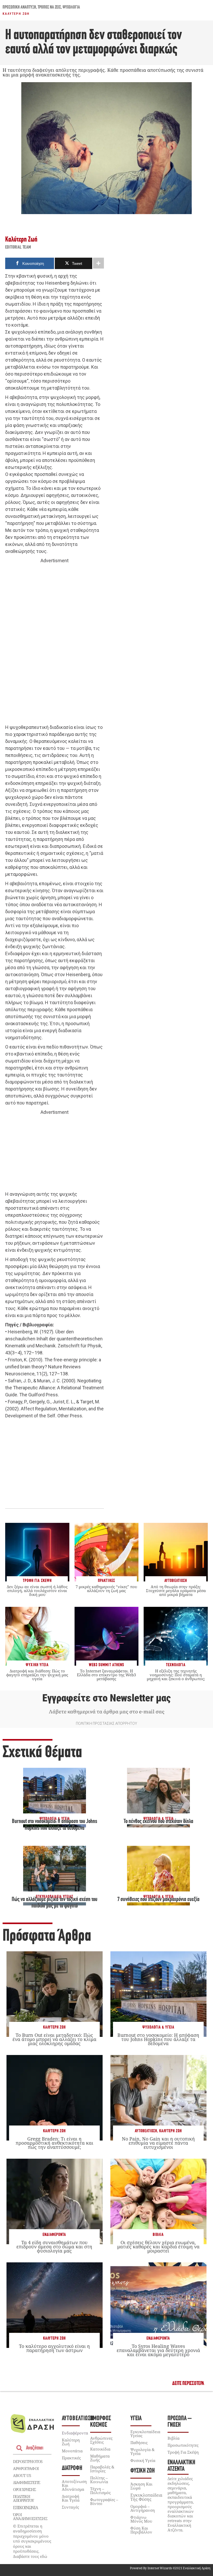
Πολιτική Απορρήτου (23, 2498)
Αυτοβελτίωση (146, 2131)
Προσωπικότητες (183, 2445)
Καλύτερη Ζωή (16, 14)
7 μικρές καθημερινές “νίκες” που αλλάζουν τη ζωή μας (106, 1589)
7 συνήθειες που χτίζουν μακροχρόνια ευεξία (158, 1900)
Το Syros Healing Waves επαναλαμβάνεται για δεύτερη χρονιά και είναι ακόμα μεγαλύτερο (158, 2350)
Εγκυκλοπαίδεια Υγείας (145, 2434)
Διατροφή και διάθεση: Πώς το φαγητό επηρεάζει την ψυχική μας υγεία (37, 1675)
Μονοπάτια (72, 2451)
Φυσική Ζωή (143, 2471)
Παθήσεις (139, 2443)
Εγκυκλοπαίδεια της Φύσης (146, 2497)
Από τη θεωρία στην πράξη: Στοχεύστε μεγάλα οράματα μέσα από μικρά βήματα (176, 1590)
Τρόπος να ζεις (49, 8)
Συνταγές (70, 2507)
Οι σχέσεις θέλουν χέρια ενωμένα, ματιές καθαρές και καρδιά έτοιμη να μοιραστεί (158, 2247)
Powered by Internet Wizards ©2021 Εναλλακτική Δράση (170, 2568)
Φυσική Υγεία (143, 2460)
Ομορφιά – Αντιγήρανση (143, 2508)
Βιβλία (158, 2235)
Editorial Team (18, 248)
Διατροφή (72, 2468)
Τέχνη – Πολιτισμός (100, 2491)
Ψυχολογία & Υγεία (158, 2027)
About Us (22, 2475)
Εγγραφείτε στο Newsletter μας (106, 1698)
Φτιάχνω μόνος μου (141, 2519)
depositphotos (28, 2461)
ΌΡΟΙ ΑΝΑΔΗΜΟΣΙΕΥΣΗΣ (30, 2517)
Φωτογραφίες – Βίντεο (104, 2501)
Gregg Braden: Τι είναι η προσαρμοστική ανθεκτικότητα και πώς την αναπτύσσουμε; (54, 2143)
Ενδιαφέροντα (54, 2235)
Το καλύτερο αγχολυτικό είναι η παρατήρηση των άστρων (54, 2348)
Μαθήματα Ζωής (100, 2458)
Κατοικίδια (100, 2449)
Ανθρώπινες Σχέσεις (101, 2440)
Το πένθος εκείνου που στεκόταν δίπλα (158, 1822)
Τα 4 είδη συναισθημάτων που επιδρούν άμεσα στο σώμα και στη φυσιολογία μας (54, 2247)
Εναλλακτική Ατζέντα (181, 2466)
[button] (188, 2384)
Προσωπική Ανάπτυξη (19, 8)
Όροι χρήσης (24, 2489)
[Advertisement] (55, 644)
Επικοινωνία (25, 2508)
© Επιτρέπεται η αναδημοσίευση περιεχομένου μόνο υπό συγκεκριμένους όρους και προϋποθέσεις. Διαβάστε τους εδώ (32, 2541)
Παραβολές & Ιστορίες (102, 2469)
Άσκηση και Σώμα (141, 2486)
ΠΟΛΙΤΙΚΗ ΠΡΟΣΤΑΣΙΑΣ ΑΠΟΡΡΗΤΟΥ (106, 1723)
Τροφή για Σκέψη (183, 2452)
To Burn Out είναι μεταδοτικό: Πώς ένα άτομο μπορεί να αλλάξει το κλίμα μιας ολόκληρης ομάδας (54, 2039)
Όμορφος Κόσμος (101, 2422)
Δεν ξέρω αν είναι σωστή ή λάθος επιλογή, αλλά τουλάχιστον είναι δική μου (37, 1590)
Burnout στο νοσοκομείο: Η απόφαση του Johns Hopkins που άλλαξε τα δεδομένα (158, 2039)
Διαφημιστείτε (26, 2482)
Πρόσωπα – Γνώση (180, 2422)
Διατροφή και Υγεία (71, 2498)
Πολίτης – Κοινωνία (99, 2480)
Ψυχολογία (71, 8)
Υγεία (136, 2419)
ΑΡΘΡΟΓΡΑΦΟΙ (26, 2468)
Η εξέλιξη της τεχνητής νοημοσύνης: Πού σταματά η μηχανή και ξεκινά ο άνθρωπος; (176, 1675)
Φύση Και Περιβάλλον (141, 2530)
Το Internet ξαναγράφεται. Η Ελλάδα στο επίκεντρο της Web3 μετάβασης (106, 1675)
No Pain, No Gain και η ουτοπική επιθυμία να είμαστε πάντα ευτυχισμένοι (158, 2143)
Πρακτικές (71, 2458)
